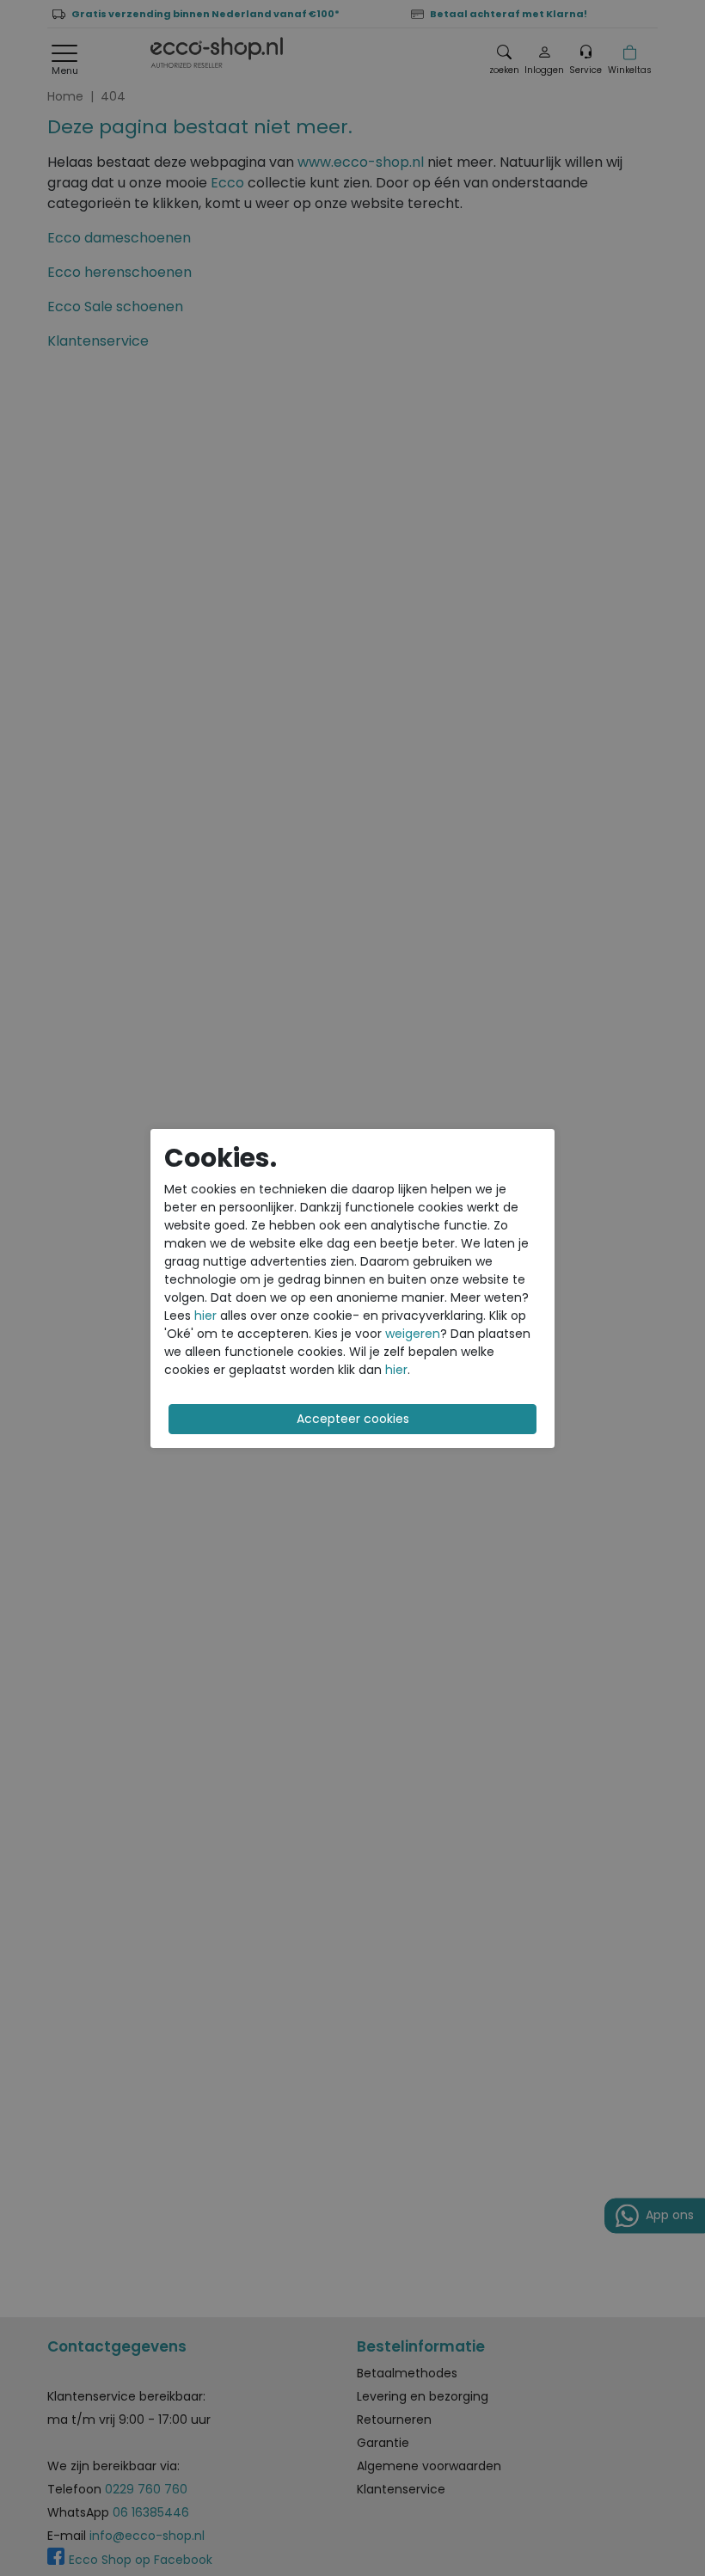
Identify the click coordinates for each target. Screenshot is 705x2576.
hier (205, 1316)
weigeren (413, 1334)
